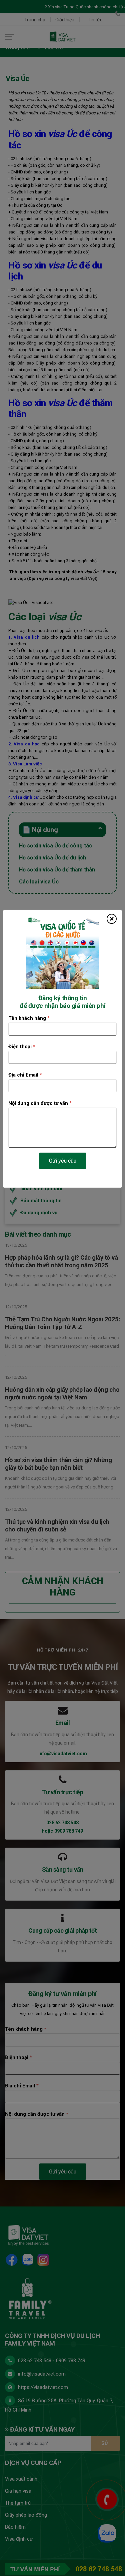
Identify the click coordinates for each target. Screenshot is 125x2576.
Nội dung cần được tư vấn (40, 1104)
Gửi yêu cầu (63, 1161)
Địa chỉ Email (25, 1075)
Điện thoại (22, 1047)
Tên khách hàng (29, 1019)
